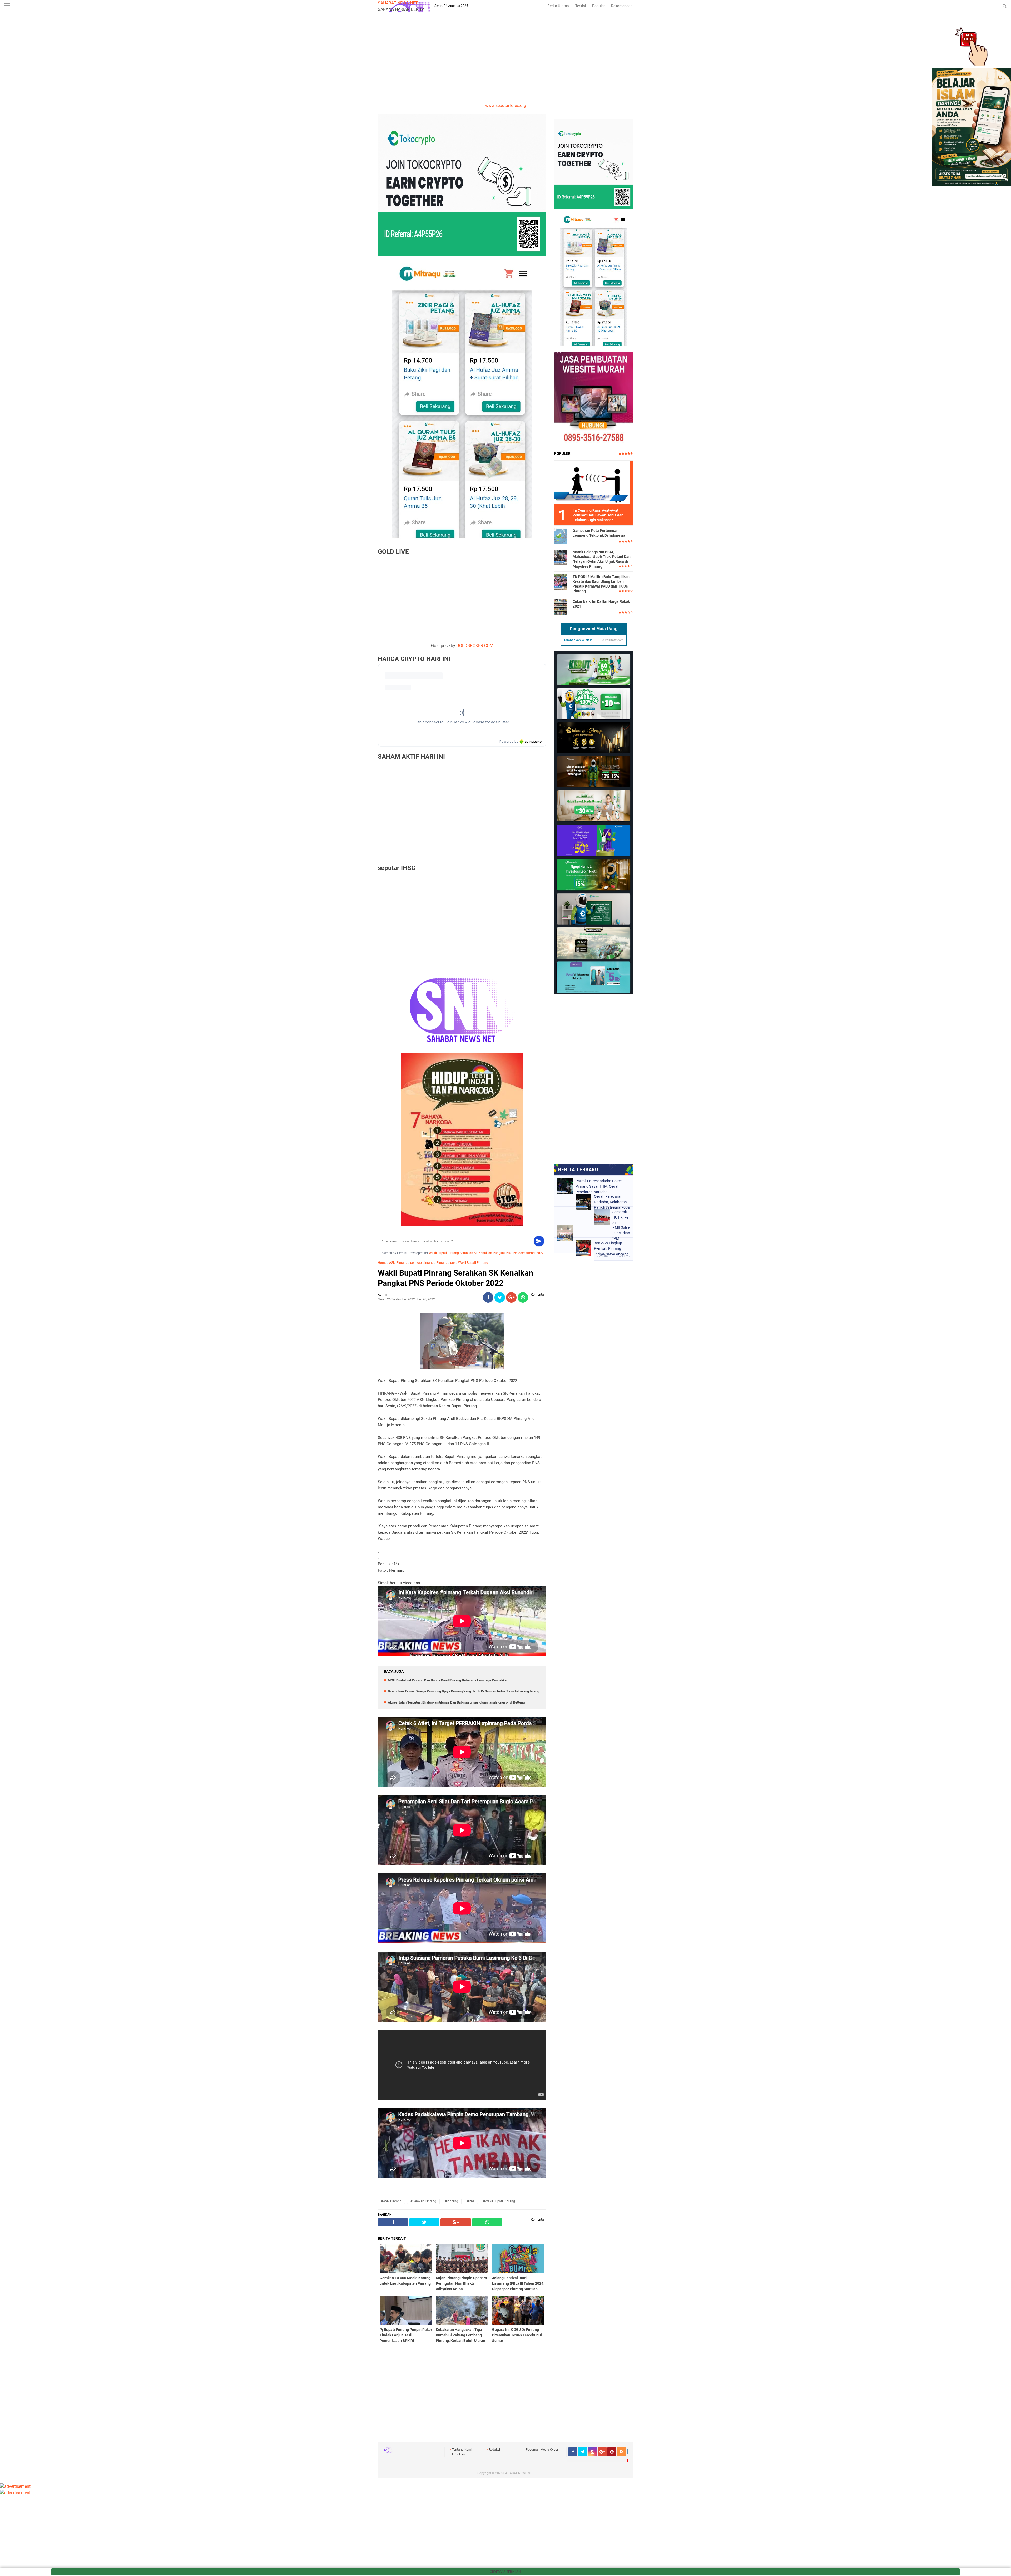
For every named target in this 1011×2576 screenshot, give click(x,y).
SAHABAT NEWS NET (398, 3)
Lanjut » (624, 1257)
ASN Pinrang (398, 1263)
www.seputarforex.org (506, 105)
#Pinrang (452, 2201)
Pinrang (442, 1263)
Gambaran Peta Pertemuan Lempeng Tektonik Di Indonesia (599, 533)
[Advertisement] (506, 63)
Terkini (581, 6)
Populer (598, 6)
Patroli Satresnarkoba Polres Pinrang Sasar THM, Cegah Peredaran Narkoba (599, 1186)
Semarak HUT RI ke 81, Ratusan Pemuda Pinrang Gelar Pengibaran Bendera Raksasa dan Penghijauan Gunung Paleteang (621, 1217)
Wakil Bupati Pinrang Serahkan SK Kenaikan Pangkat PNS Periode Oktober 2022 (486, 1253)
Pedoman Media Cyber (542, 2450)
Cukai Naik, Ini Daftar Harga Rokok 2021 (601, 604)
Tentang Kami (462, 2450)
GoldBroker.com (475, 646)
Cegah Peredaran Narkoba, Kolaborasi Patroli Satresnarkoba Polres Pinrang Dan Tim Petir (612, 1202)
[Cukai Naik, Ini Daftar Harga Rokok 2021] (561, 607)
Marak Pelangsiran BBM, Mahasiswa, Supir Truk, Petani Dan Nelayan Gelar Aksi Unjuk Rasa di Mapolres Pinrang (602, 559)
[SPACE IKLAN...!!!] (972, 185)
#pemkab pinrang (423, 2201)
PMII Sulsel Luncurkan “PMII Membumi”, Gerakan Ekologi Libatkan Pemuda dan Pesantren (621, 1233)
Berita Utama (558, 6)
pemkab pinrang (422, 1263)
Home (382, 1263)
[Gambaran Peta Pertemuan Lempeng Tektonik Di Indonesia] (561, 536)
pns (453, 1263)
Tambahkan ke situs (578, 640)
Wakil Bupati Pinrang (473, 1263)
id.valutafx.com (613, 640)
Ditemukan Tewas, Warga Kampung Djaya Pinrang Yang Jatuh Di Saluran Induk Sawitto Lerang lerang (464, 1691)
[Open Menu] (7, 6)
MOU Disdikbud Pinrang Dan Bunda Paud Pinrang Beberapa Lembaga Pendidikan (448, 1680)
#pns (471, 2201)
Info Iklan (459, 2454)
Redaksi (494, 2450)
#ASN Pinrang (391, 2201)
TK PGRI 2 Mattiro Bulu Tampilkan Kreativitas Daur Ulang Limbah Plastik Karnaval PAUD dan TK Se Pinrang (601, 584)
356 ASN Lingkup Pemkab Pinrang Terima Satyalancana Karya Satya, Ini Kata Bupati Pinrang (611, 1248)
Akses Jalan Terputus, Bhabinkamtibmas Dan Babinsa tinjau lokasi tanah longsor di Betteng (456, 1702)
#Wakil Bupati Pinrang (499, 2201)
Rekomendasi (622, 6)
